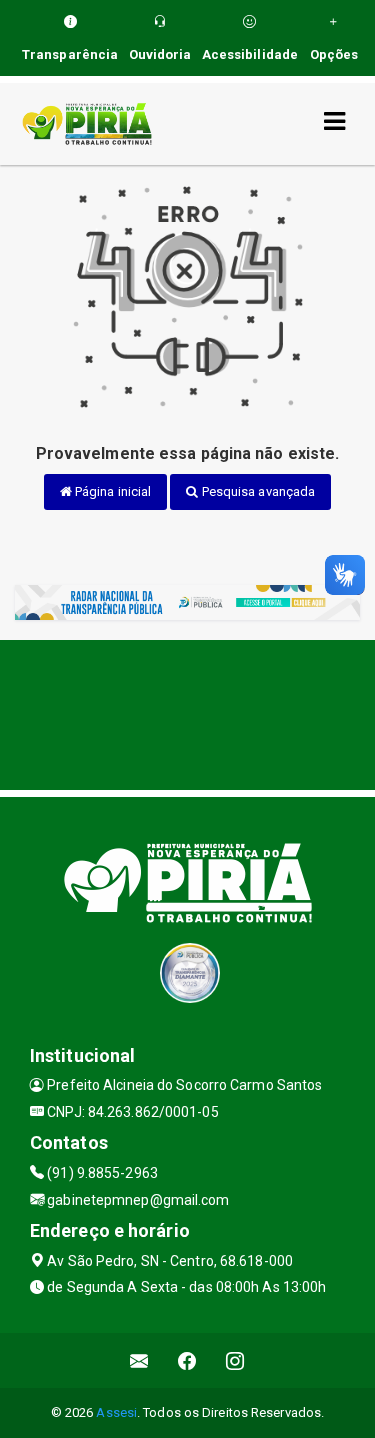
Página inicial (112, 491)
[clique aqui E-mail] (139, 1360)
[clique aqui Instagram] (235, 1360)
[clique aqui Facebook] (187, 1360)
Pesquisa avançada (257, 491)
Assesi (116, 1412)
